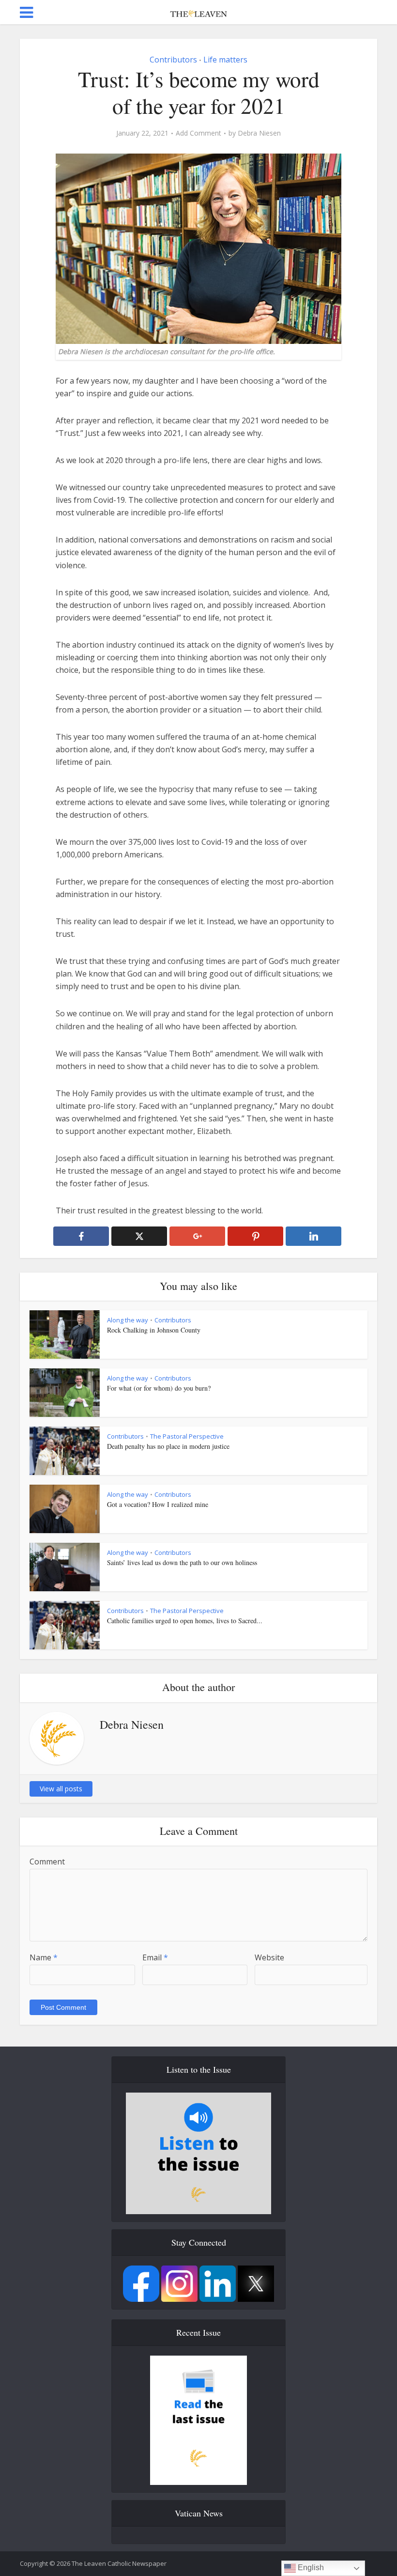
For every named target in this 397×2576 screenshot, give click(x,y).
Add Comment (198, 133)
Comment (47, 1862)
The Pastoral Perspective (187, 1436)
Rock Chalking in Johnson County (154, 1330)
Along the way (128, 1320)
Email (155, 1957)
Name (44, 1957)
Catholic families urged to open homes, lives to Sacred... (185, 1621)
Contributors (173, 60)
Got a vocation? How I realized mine (158, 1504)
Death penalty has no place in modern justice (168, 1446)
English (310, 2568)
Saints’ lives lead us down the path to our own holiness (182, 1562)
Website (269, 1957)
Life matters (225, 60)
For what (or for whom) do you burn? (159, 1388)
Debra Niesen (259, 133)
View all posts (61, 1789)
